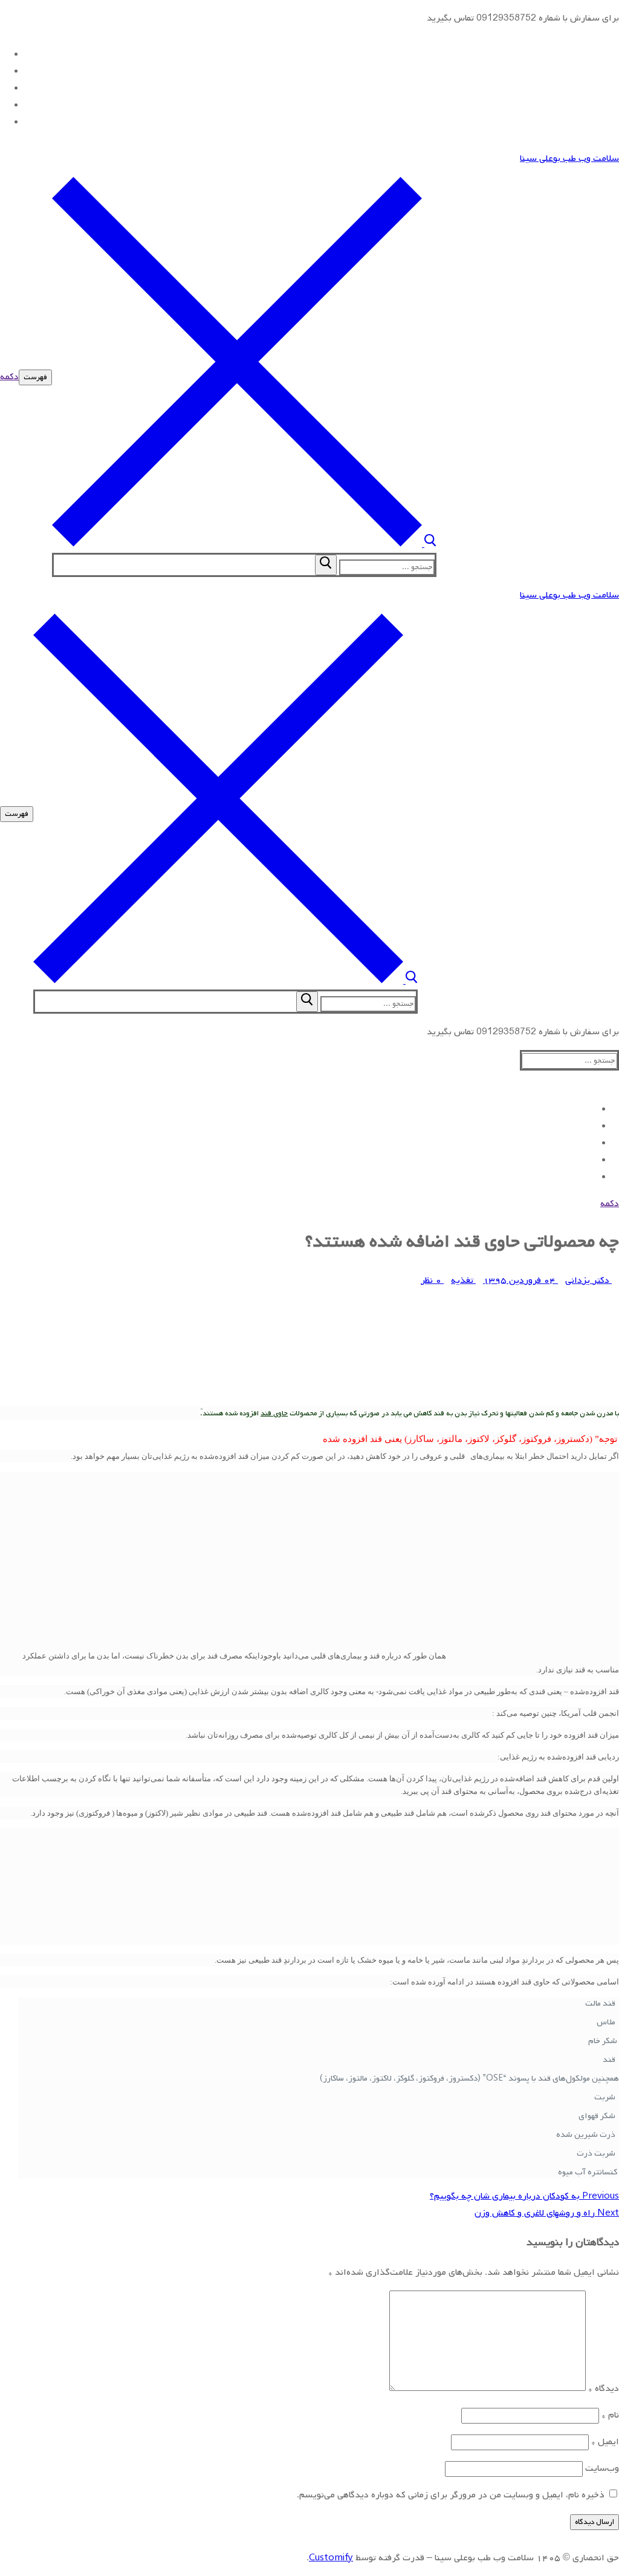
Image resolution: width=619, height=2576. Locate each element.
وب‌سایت (602, 2468)
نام (610, 2415)
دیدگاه (604, 2389)
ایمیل (605, 2442)
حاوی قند (274, 1414)
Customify (331, 2558)
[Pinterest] (4, 122)
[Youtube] (4, 88)
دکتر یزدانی (588, 1280)
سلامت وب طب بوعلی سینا (569, 158)
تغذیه (463, 1280)
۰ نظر (432, 1280)
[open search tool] (244, 544)
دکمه (9, 377)
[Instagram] (4, 105)
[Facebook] (4, 54)
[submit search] (326, 565)
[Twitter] (4, 71)
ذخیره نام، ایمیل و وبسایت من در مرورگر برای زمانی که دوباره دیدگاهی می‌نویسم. (451, 2495)
